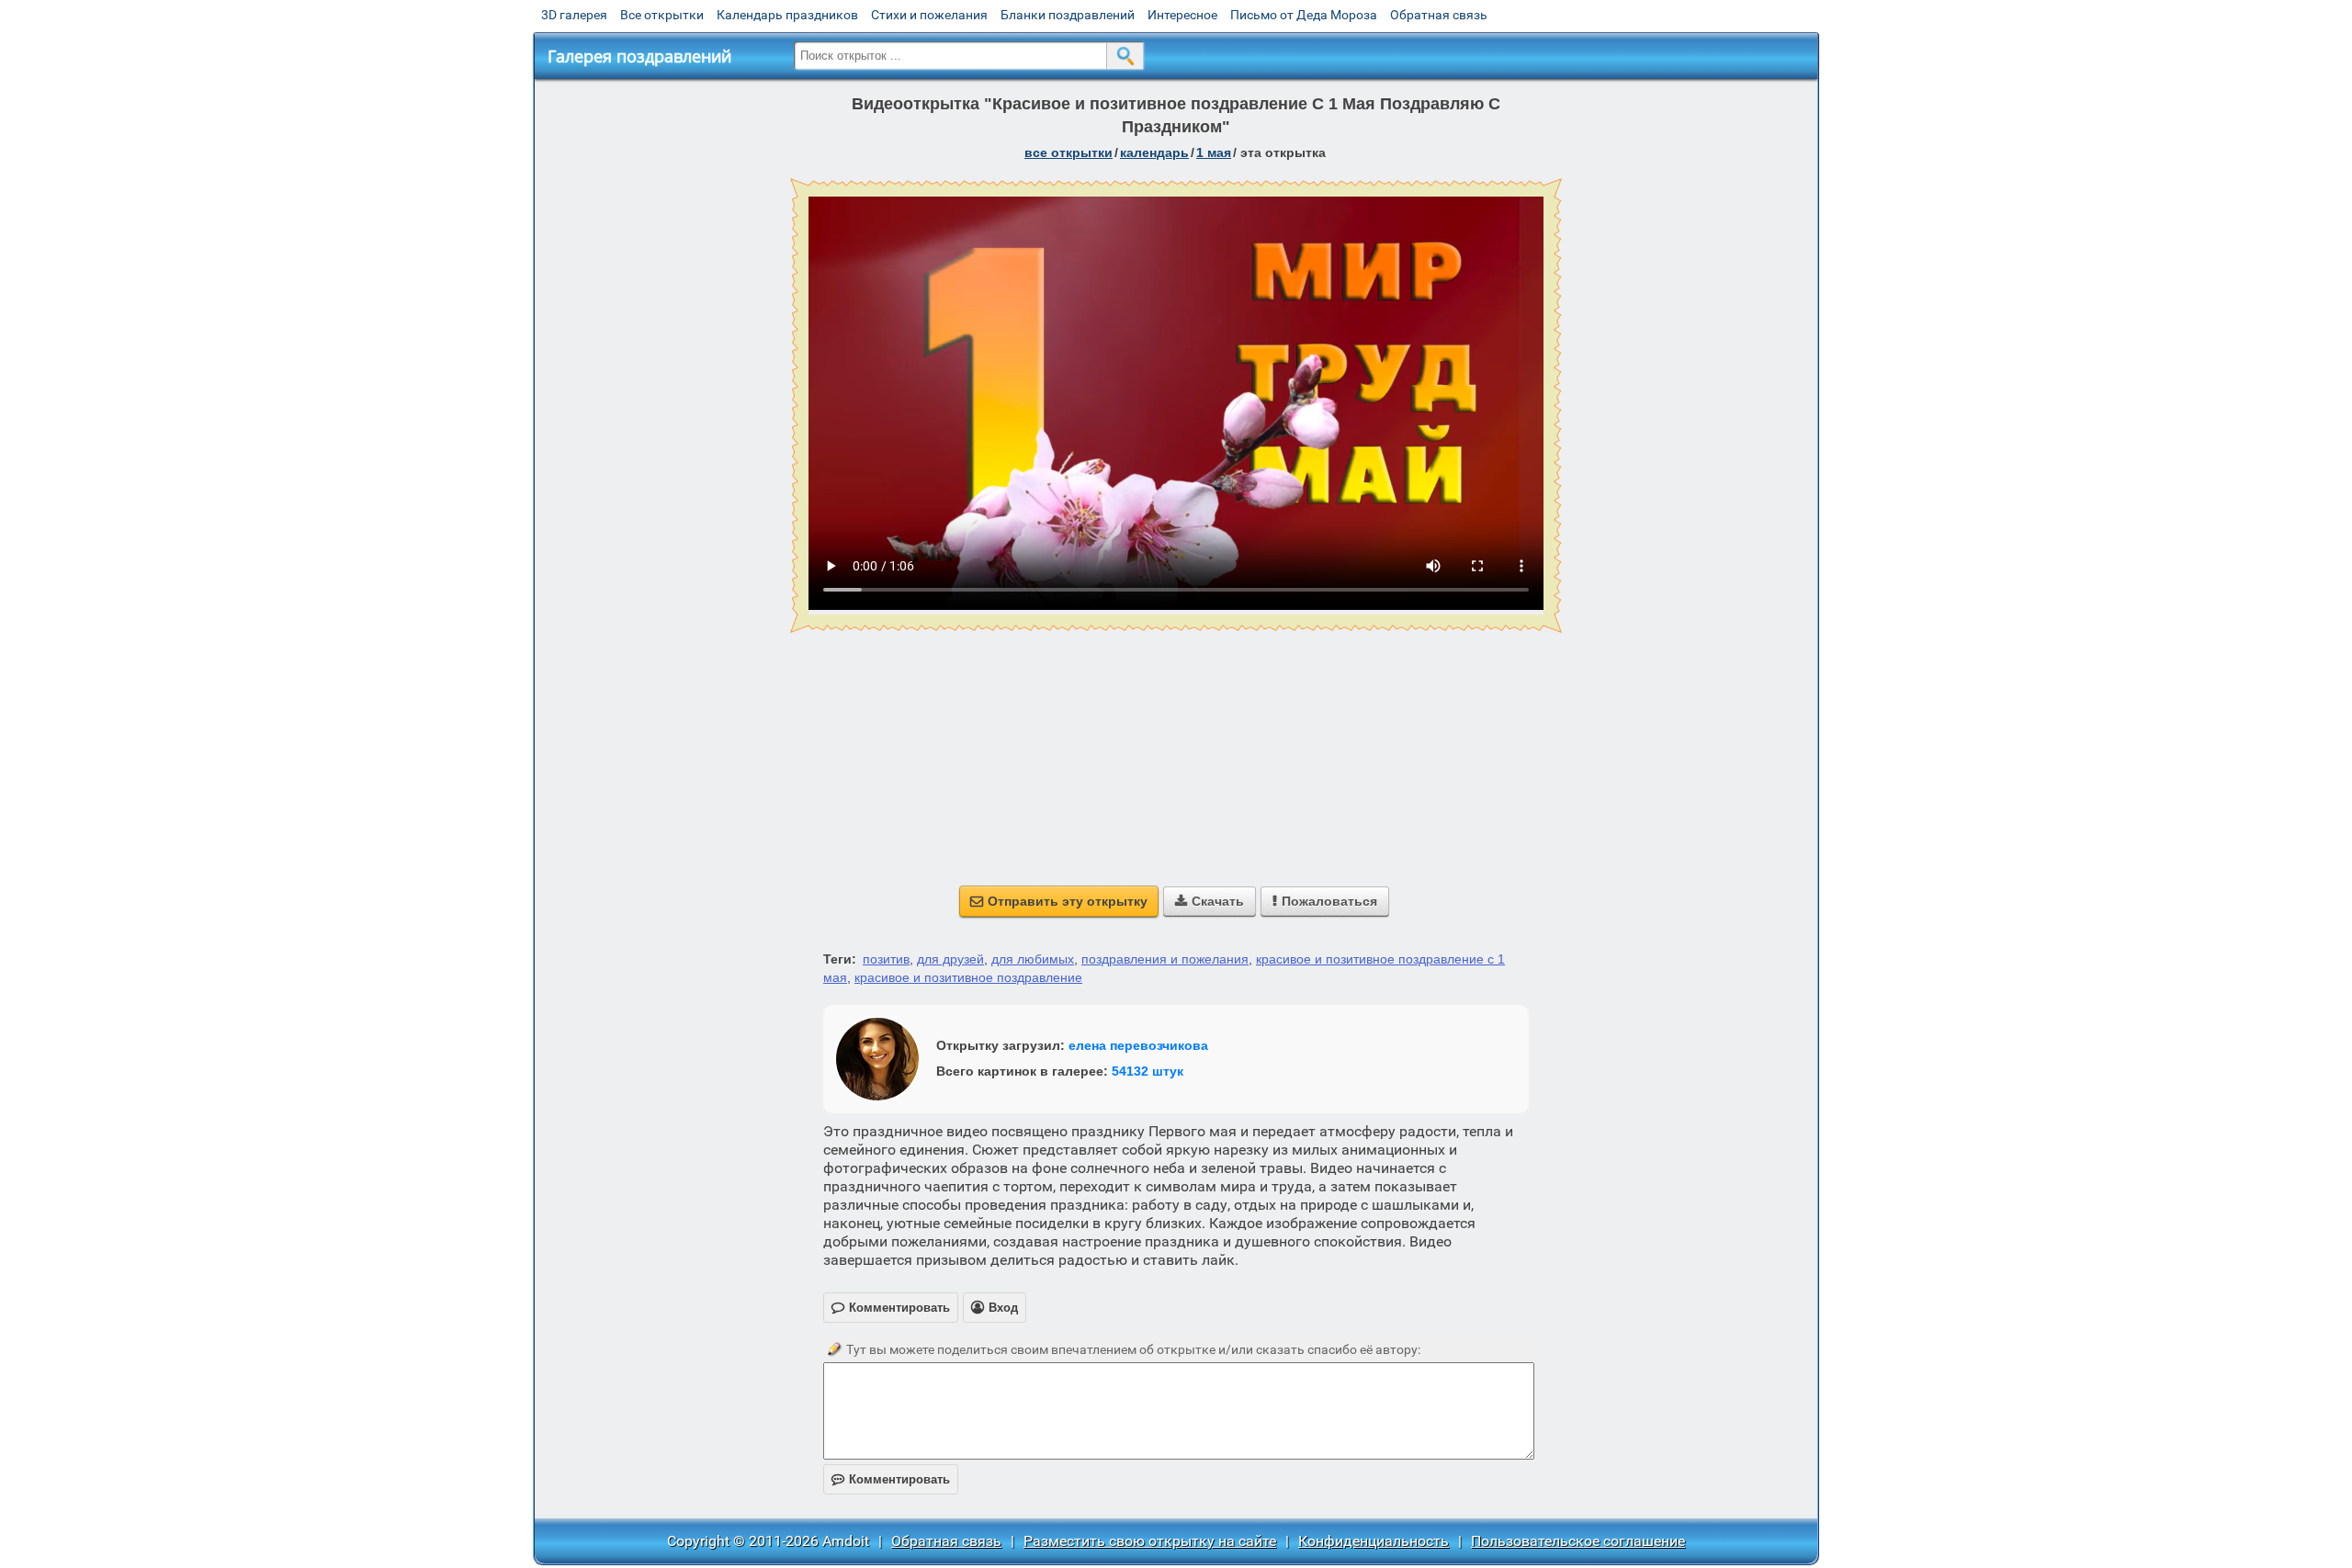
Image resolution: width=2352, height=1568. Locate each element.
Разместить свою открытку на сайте (1150, 1541)
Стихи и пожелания (929, 15)
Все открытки (662, 15)
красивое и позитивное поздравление (968, 977)
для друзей (950, 959)
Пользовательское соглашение (1578, 1541)
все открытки (1069, 152)
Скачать (1210, 901)
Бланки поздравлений (1068, 15)
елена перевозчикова (1138, 1045)
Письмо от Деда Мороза (1304, 15)
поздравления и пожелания (1165, 959)
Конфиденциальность (1374, 1541)
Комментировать (891, 1479)
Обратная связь (1439, 15)
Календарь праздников (787, 15)
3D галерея (574, 15)
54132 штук (1148, 1071)
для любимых (1033, 959)
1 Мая (1214, 152)
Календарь (1154, 152)
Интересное (1182, 15)
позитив (886, 959)
